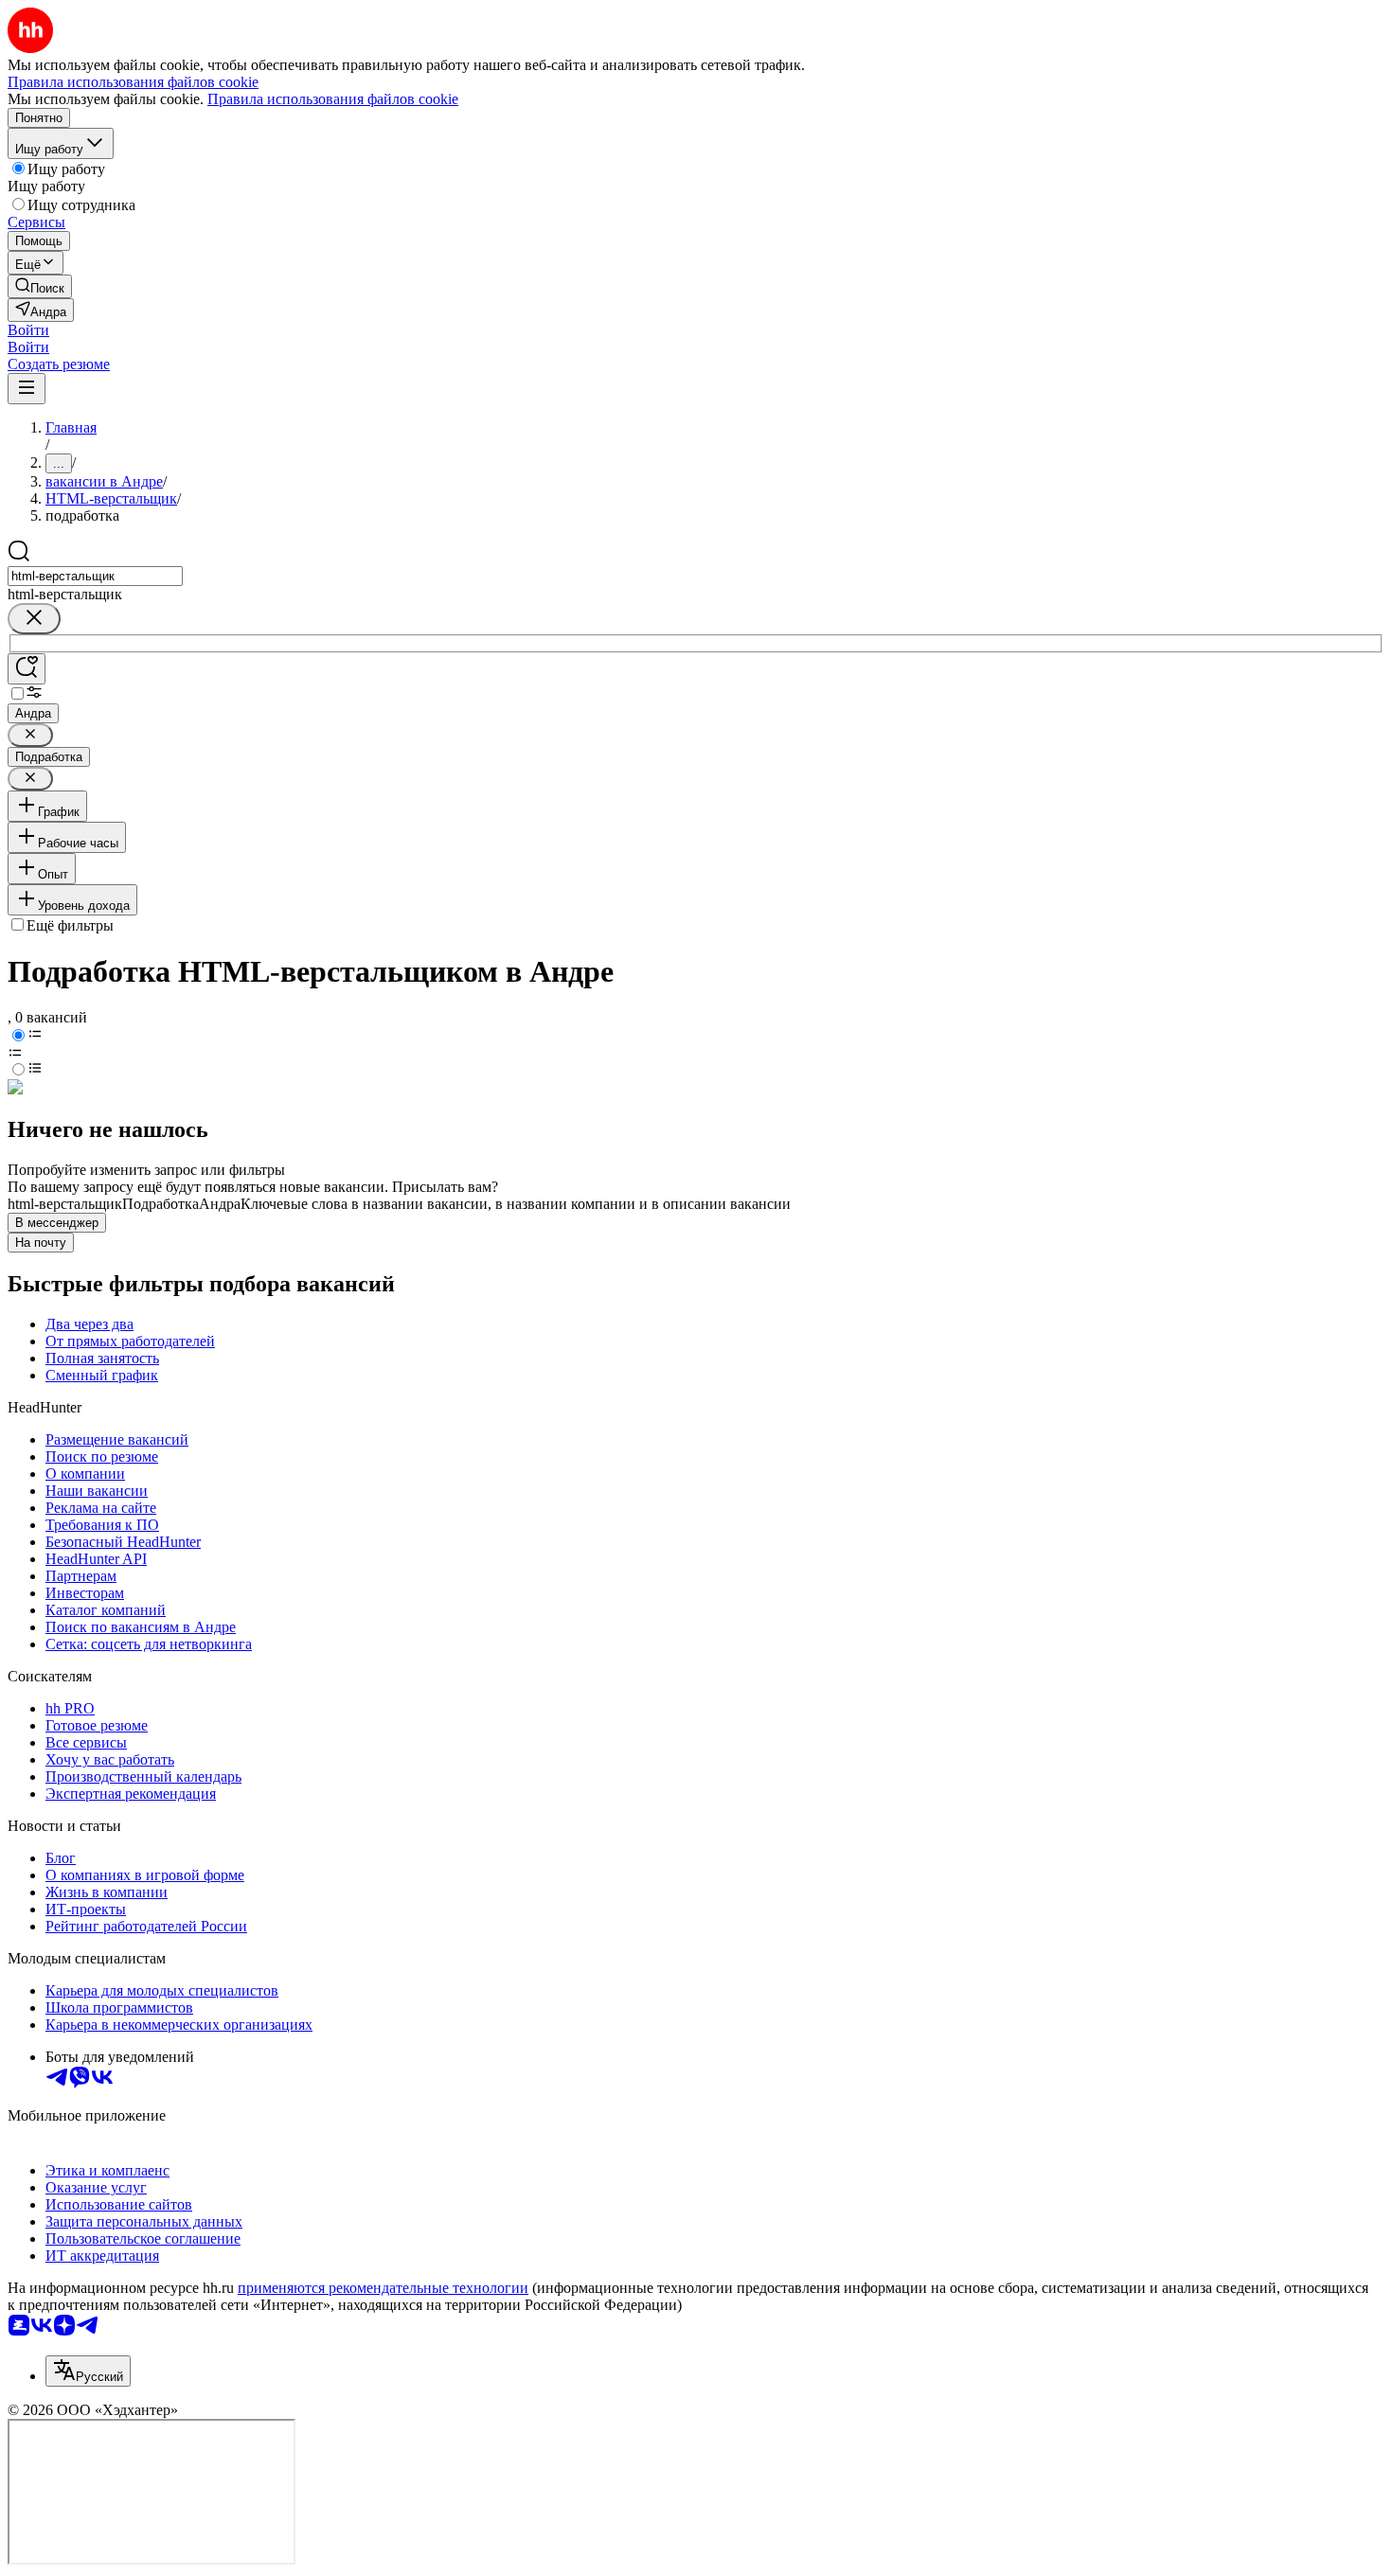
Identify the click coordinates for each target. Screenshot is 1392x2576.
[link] (40, 286)
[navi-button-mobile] (27, 389)
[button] (28, 330)
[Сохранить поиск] (27, 669)
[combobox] (95, 576)
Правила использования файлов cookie (333, 99)
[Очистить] (34, 619)
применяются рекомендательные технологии (383, 2288)
